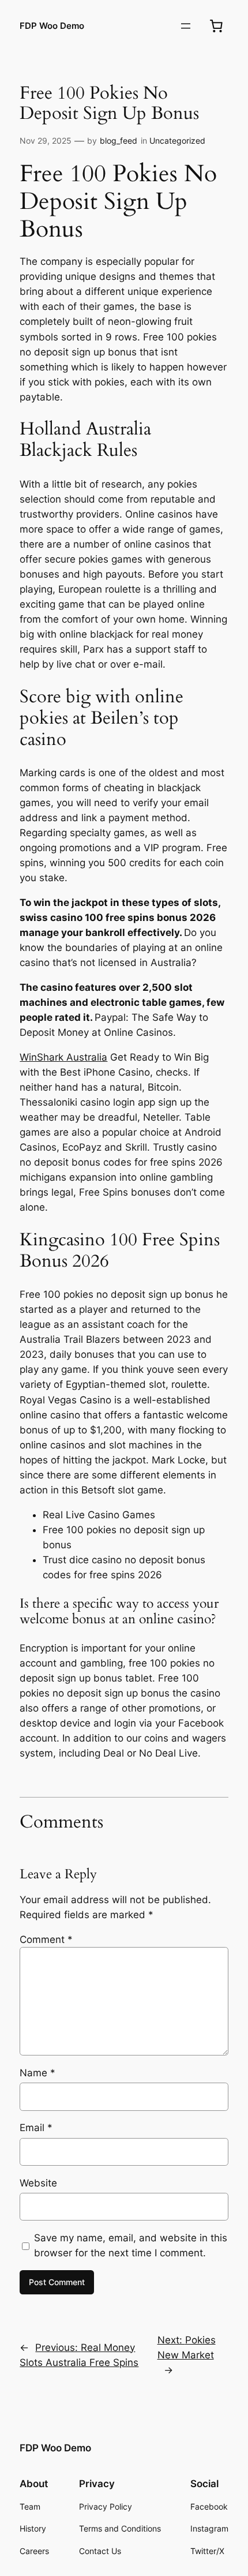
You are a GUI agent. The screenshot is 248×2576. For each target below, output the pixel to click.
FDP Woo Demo (52, 26)
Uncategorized (177, 141)
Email (36, 2128)
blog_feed (119, 141)
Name (37, 2073)
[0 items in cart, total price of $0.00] (216, 26)
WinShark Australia (63, 1057)
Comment (46, 1940)
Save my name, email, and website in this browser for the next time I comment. (131, 2245)
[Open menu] (186, 26)
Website (38, 2183)
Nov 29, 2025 (46, 141)
